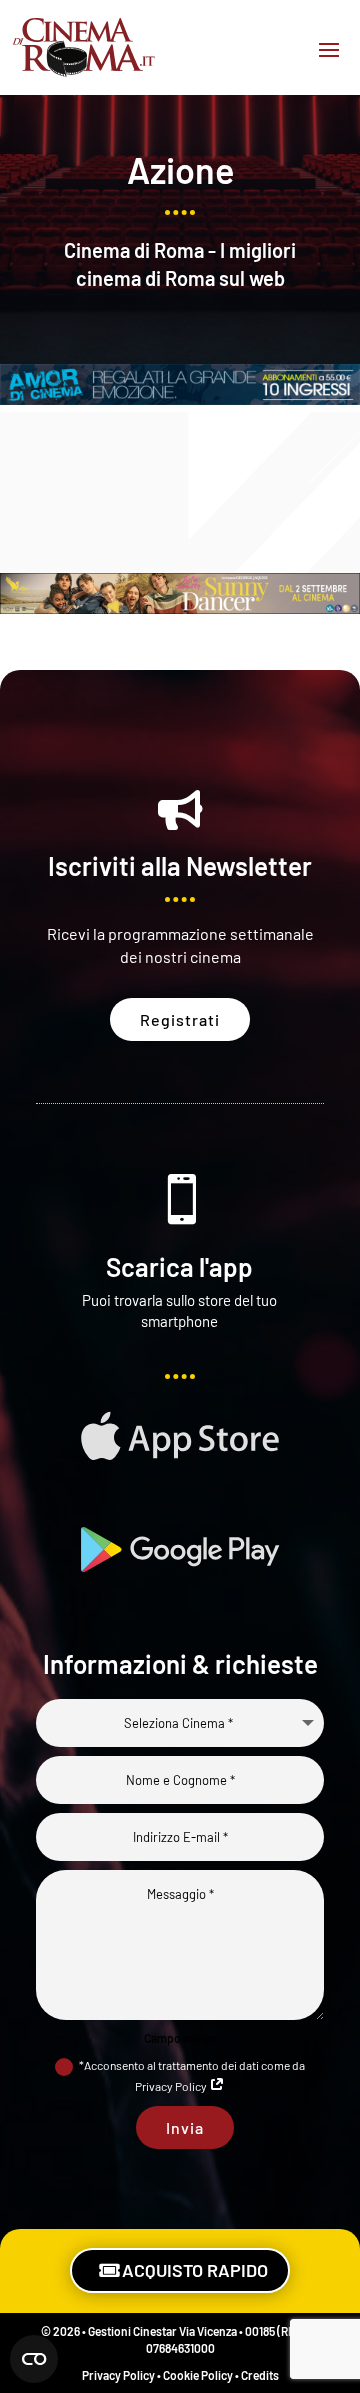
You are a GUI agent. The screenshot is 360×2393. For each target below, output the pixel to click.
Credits (260, 2375)
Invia (185, 2127)
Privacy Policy (118, 2375)
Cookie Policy (198, 2375)
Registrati (180, 1019)
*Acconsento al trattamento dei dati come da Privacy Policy (192, 2075)
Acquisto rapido (195, 2270)
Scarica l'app (179, 1266)
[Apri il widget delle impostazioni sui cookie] (34, 2359)
